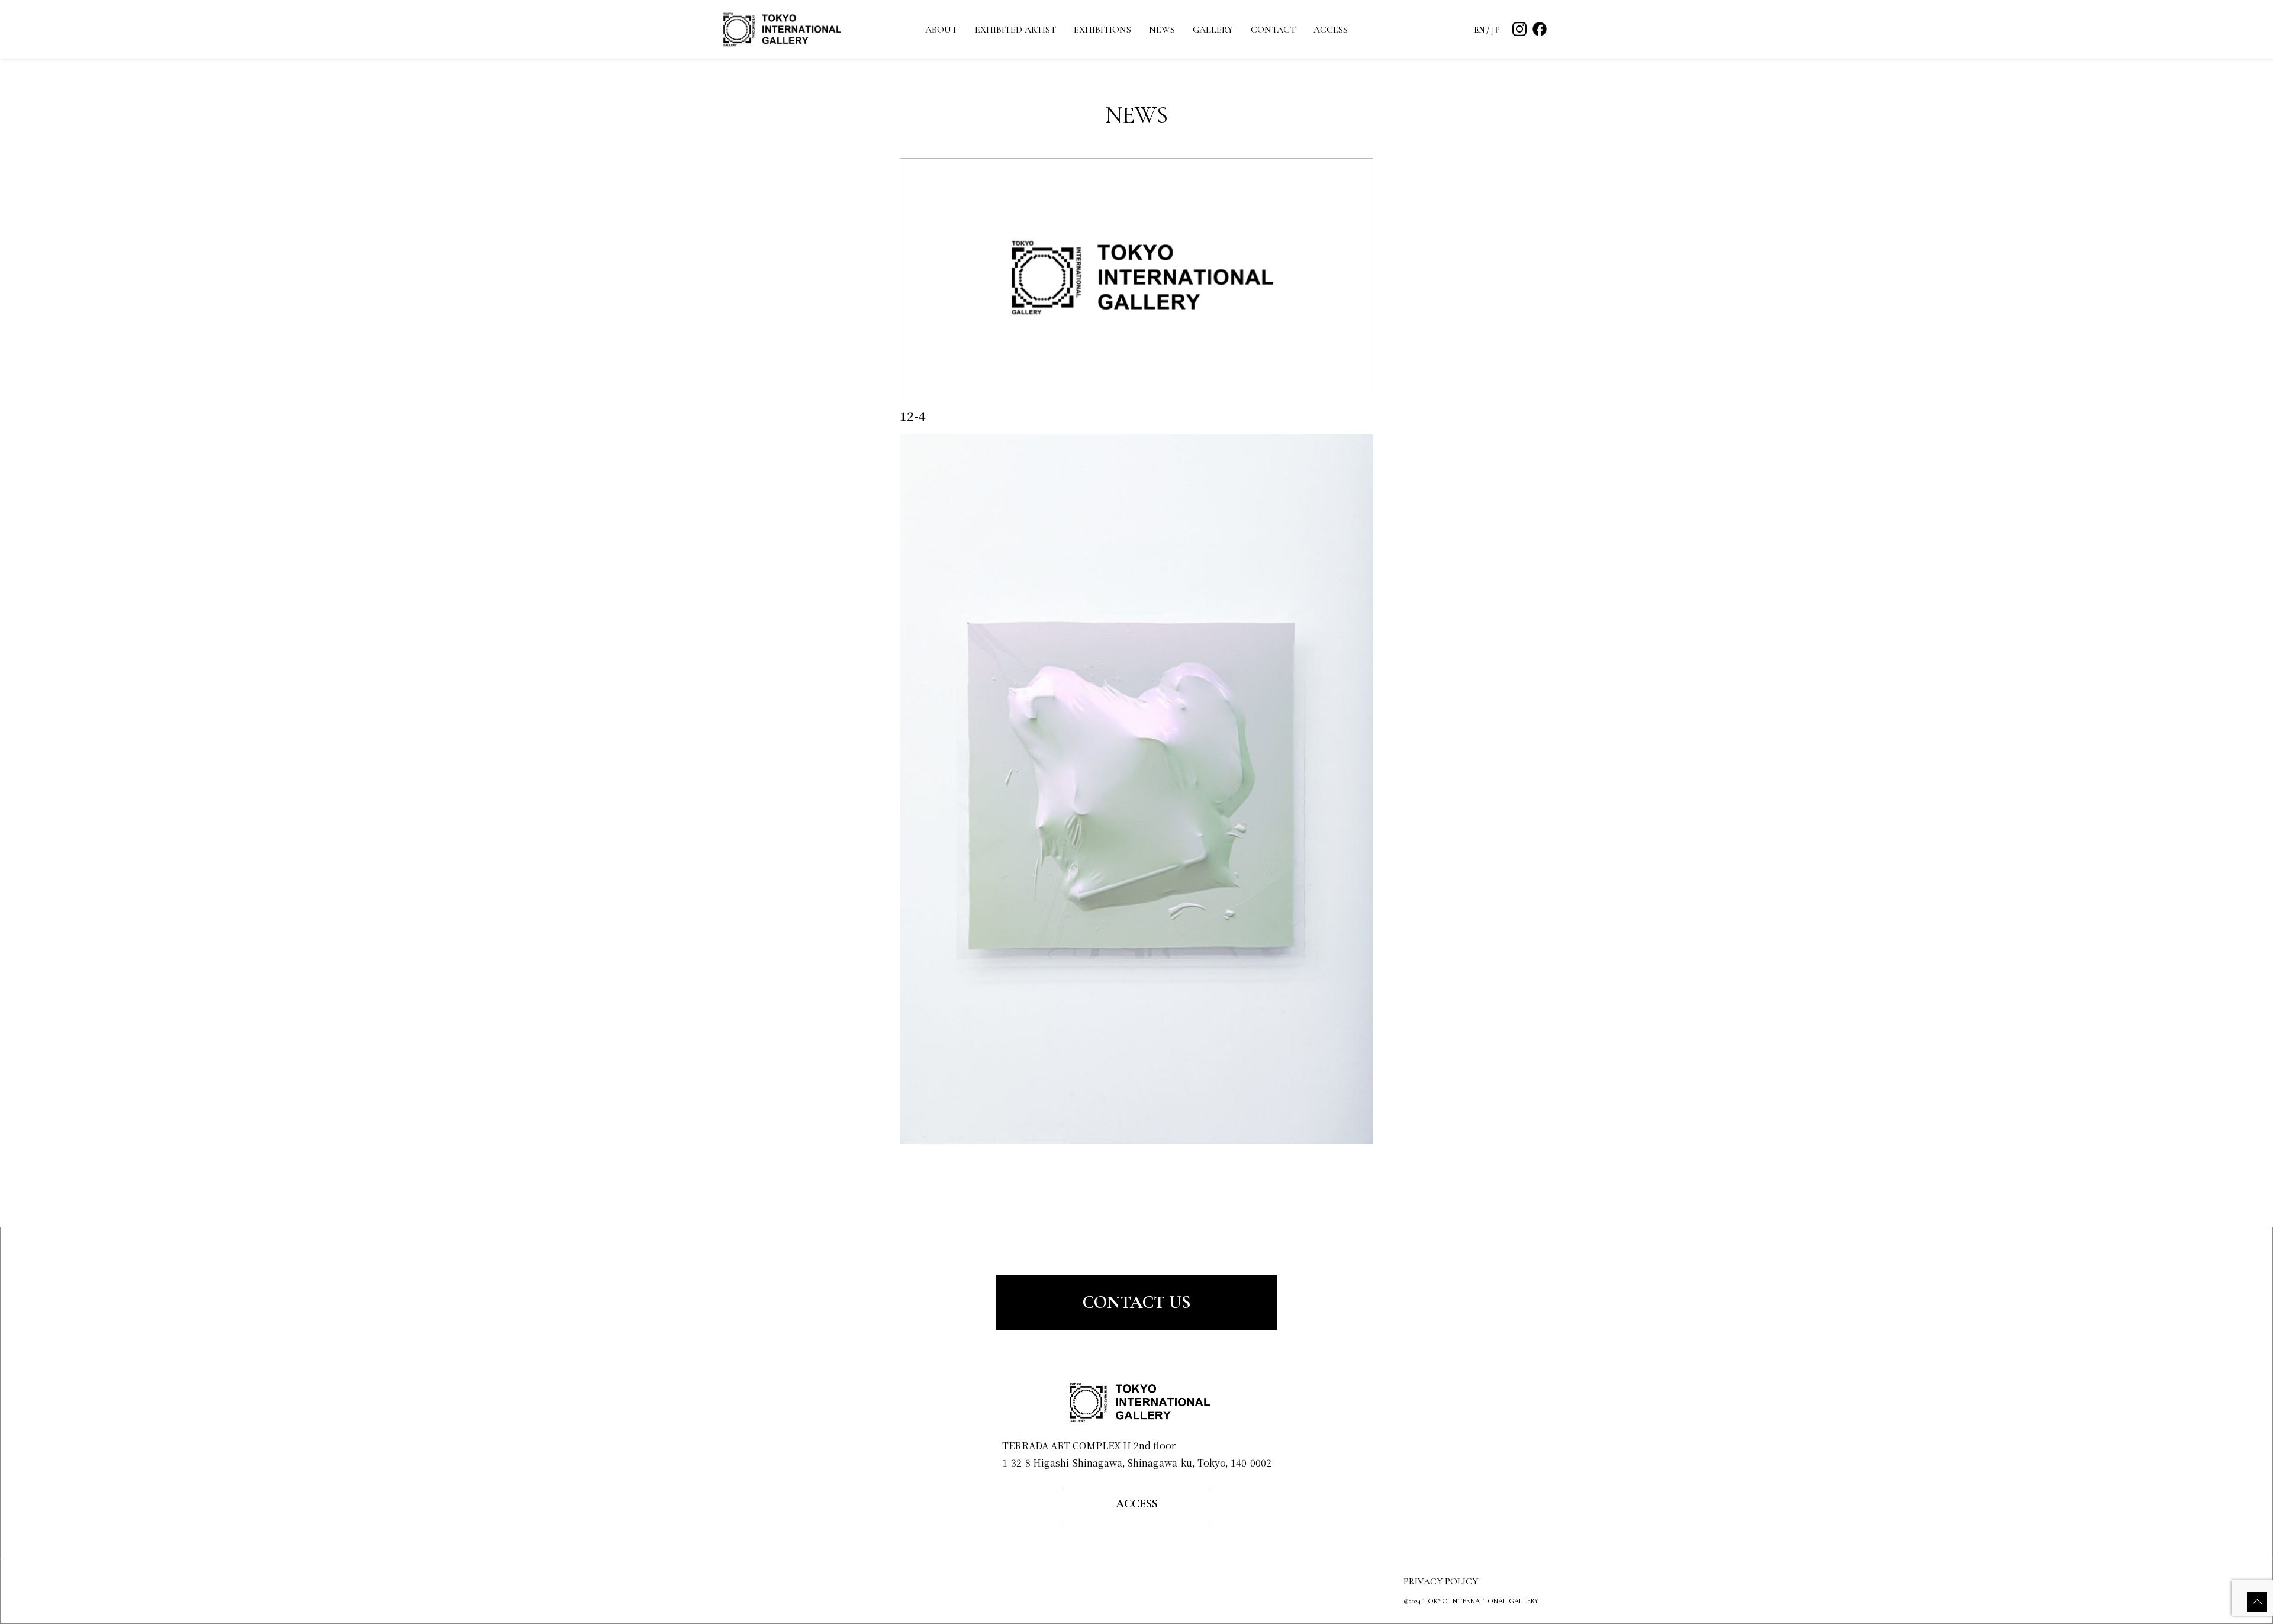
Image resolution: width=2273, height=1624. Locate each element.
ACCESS (1331, 30)
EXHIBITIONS (1102, 30)
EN (1480, 30)
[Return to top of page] (2257, 1602)
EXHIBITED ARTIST (1015, 30)
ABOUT (941, 30)
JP (1496, 30)
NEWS (1162, 30)
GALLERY (1213, 30)
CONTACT (1273, 30)
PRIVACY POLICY (1441, 1581)
